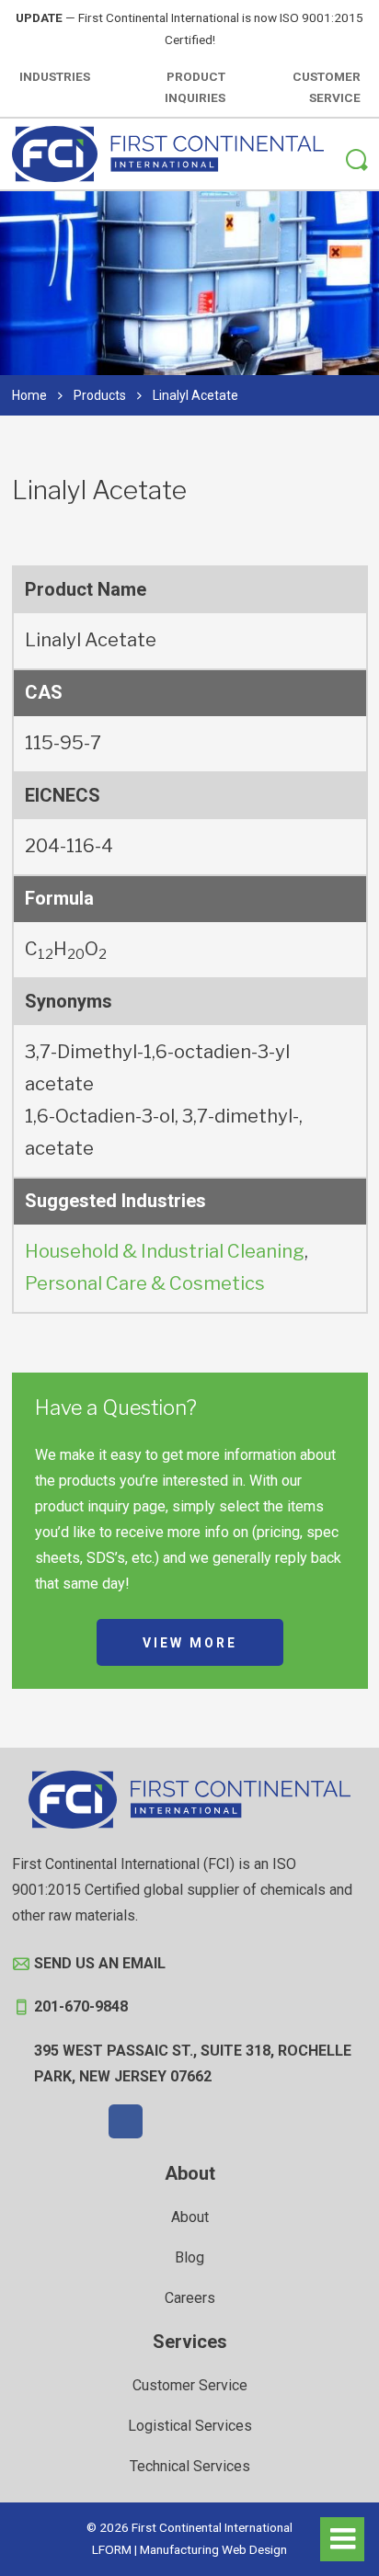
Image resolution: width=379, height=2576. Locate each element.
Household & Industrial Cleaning (165, 1251)
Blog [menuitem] (189, 2257)
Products (100, 395)
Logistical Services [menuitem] (190, 2426)
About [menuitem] (190, 2173)
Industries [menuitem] (55, 76)
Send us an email (100, 1963)
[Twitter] (168, 2122)
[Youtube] (254, 2122)
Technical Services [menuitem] (190, 2466)
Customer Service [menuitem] (327, 87)
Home (29, 395)
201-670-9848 (81, 2006)
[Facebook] (126, 2122)
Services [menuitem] (190, 2342)
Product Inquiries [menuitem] (195, 87)
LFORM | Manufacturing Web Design (189, 2549)
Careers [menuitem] (190, 2298)
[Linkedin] (212, 2122)
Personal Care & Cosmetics (145, 1283)
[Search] (357, 163)
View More (190, 1643)
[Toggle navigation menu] (342, 2539)
